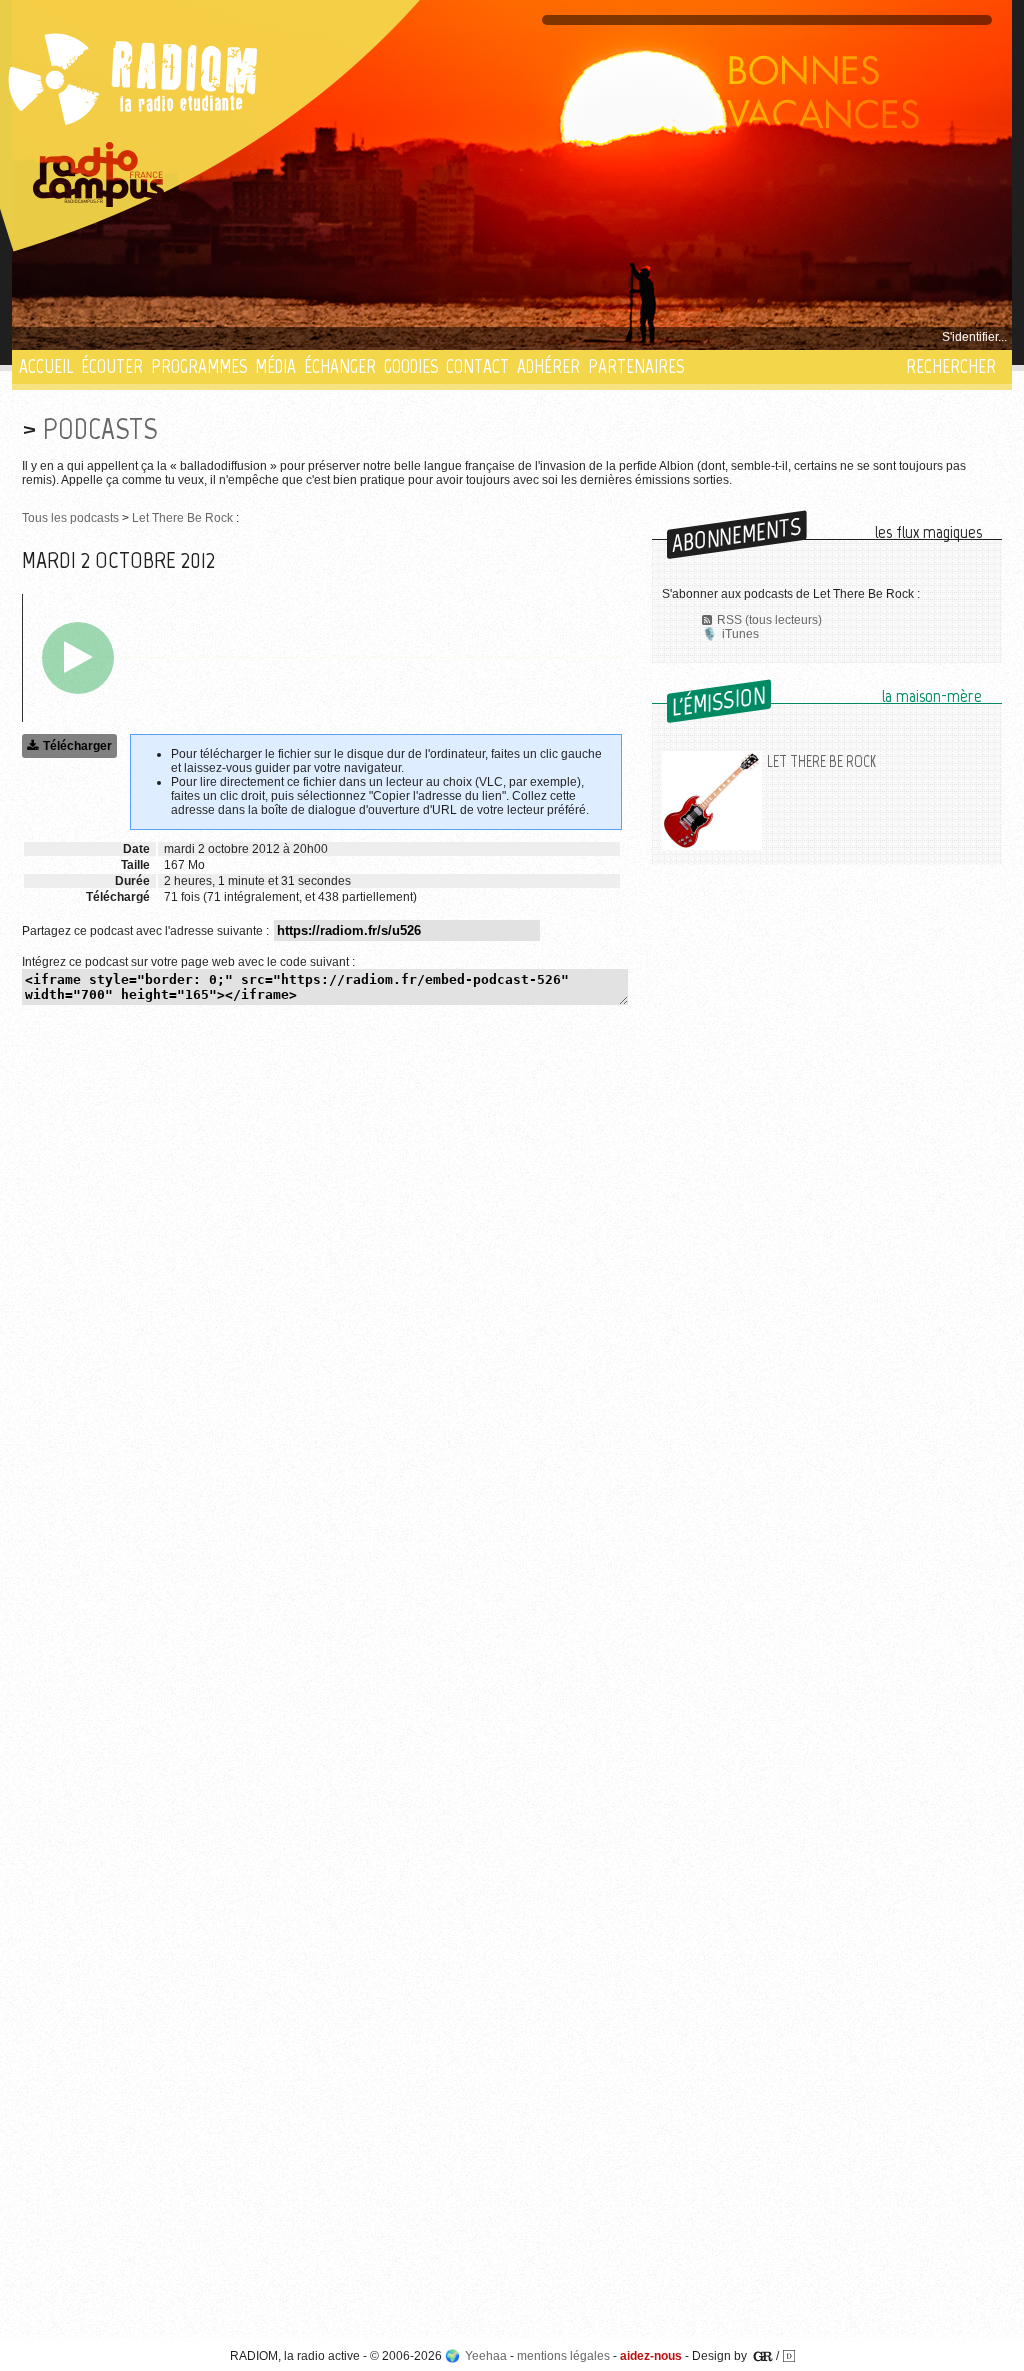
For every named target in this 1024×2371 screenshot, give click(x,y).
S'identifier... (974, 337)
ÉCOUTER (112, 366)
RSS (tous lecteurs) (769, 620)
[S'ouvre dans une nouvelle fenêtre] (99, 175)
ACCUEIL (46, 366)
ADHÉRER (548, 366)
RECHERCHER (951, 366)
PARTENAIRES (636, 366)
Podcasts (100, 428)
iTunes (740, 634)
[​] (78, 658)
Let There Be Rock (182, 518)
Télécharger (77, 746)
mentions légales (563, 2356)
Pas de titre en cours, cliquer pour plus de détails (153, 337)
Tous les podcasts (70, 518)
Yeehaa (486, 2356)
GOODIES (411, 366)
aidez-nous (651, 2356)
